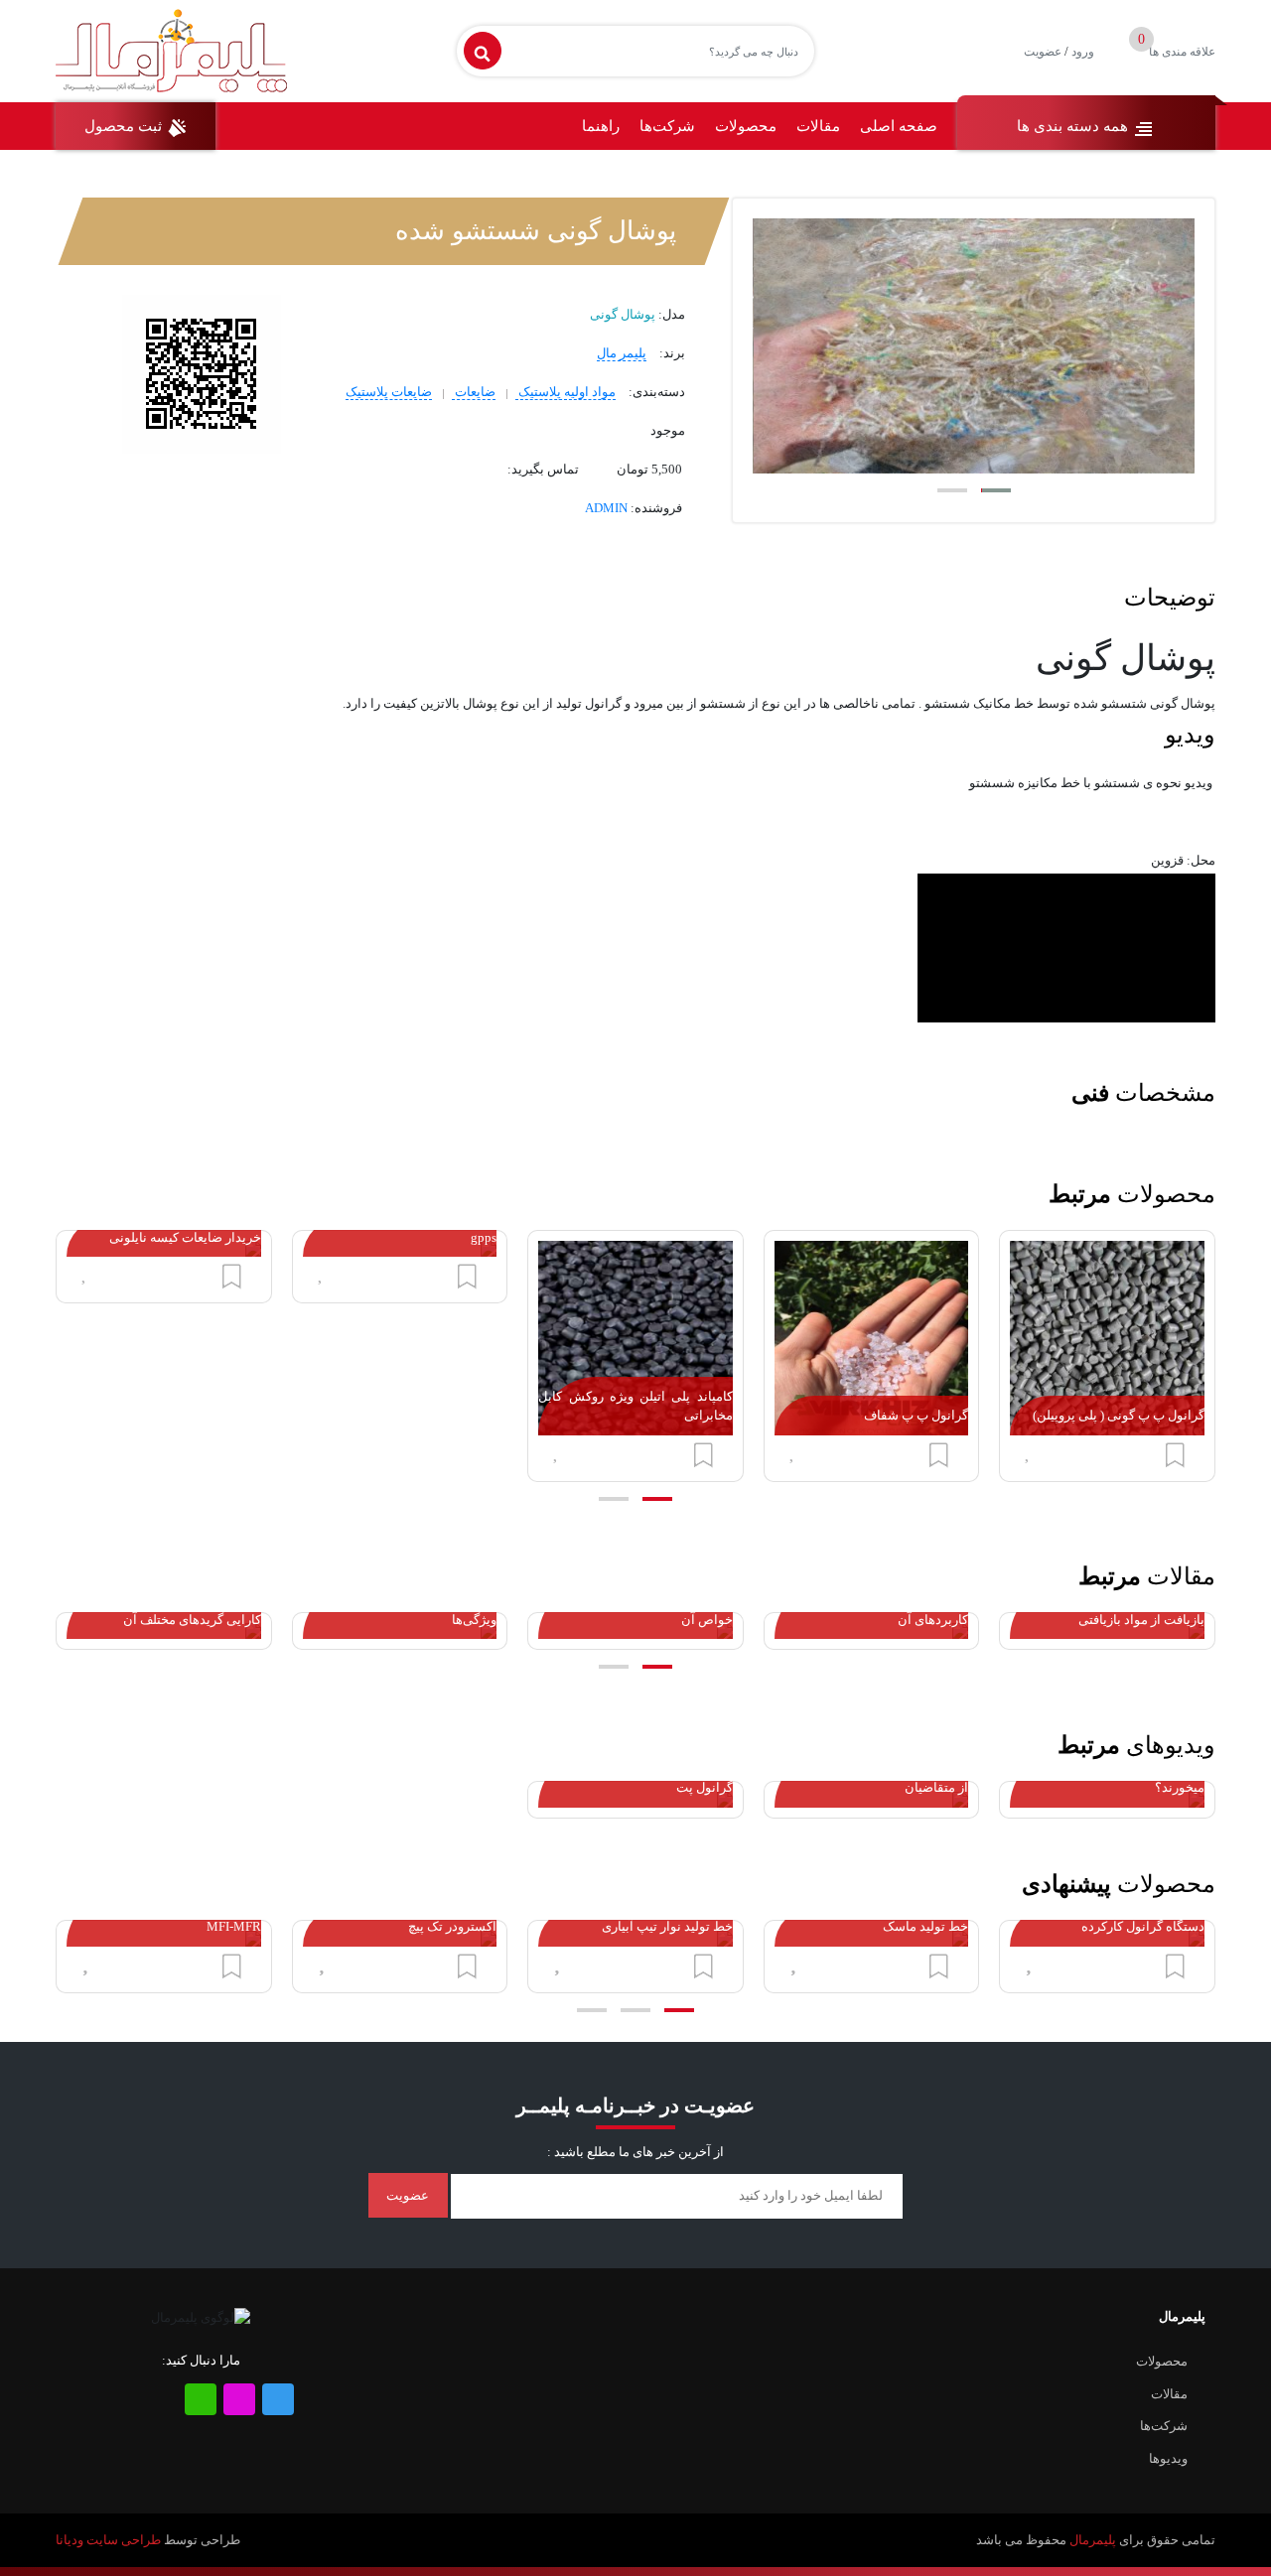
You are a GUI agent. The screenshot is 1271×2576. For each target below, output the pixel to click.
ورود (1083, 52)
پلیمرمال (1093, 2540)
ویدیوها (1168, 2458)
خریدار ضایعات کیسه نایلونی (185, 1237)
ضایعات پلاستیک (389, 392)
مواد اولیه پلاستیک (565, 392)
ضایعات (474, 392)
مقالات (818, 126)
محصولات (746, 126)
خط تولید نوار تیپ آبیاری (667, 1926)
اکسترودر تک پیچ (452, 1926)
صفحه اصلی (899, 126)
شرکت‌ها (667, 126)
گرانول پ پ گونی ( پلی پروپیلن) (1119, 1415)
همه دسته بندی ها (1074, 126)
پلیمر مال (622, 353)
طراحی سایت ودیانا (108, 2540)
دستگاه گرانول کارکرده (1143, 1926)
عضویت (1043, 52)
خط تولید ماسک (925, 1926)
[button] (996, 490)
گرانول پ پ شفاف (916, 1415)
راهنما (601, 126)
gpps (484, 1237)
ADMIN (606, 508)
